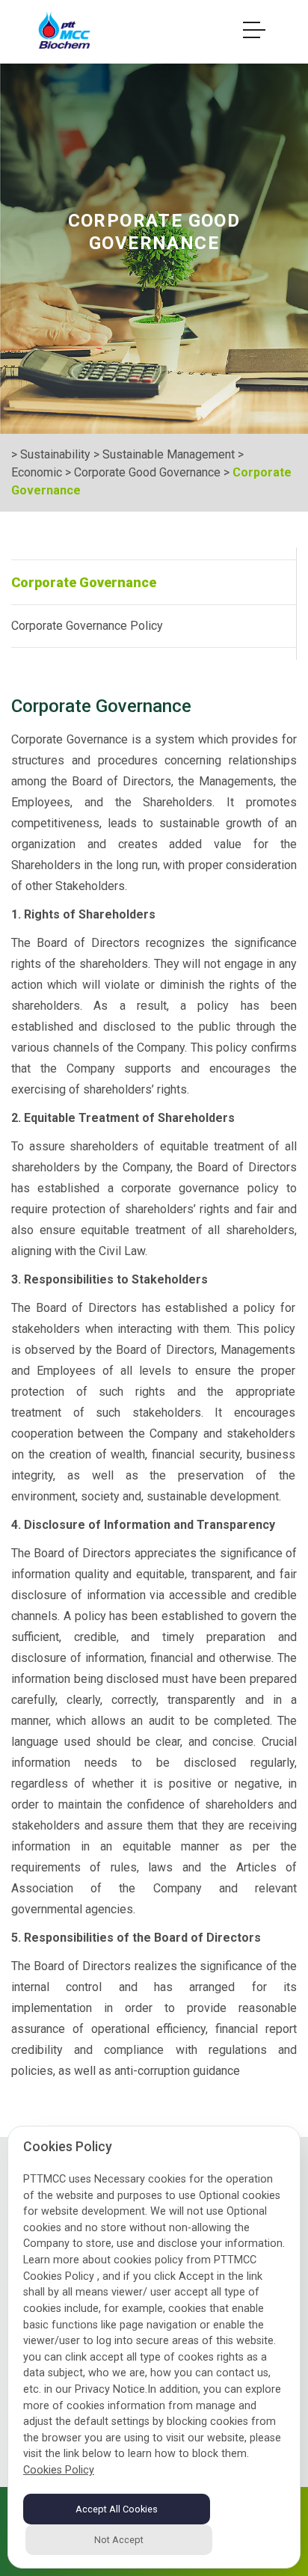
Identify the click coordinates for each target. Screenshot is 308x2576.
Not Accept (119, 2540)
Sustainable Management (169, 454)
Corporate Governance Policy (87, 626)
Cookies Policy (59, 2470)
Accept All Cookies (117, 2509)
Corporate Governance (84, 582)
